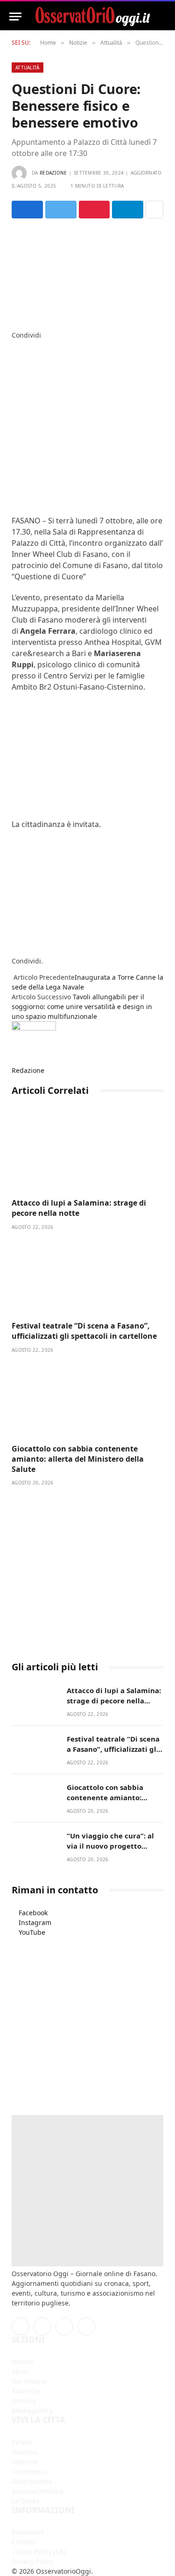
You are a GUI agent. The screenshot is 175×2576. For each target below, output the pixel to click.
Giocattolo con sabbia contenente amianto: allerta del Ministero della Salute (78, 1459)
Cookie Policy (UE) (39, 2552)
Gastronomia (32, 2481)
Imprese (25, 2462)
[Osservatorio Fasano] (93, 17)
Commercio (29, 2471)
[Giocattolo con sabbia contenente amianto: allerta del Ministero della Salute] (87, 1399)
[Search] (161, 17)
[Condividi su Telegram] (128, 210)
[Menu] (15, 17)
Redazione (53, 173)
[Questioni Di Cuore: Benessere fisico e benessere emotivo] (87, 273)
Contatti (24, 2542)
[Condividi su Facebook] (27, 210)
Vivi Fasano (29, 2381)
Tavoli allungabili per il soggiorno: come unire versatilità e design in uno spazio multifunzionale (82, 1007)
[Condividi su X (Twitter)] (61, 210)
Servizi (22, 2442)
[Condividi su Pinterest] (94, 210)
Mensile (24, 2401)
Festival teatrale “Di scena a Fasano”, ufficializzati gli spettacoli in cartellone (84, 1331)
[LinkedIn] (14, 364)
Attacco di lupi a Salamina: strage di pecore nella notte (79, 1208)
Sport (20, 2371)
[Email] (14, 394)
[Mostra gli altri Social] (154, 210)
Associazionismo (37, 2491)
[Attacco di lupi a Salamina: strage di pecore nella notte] (87, 1153)
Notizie (23, 2362)
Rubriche (26, 2391)
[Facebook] (14, 345)
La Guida (25, 2501)
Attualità (28, 68)
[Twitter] (14, 355)
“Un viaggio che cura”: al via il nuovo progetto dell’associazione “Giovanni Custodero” (114, 1851)
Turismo (24, 2452)
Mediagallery (32, 2410)
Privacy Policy (32, 2561)
